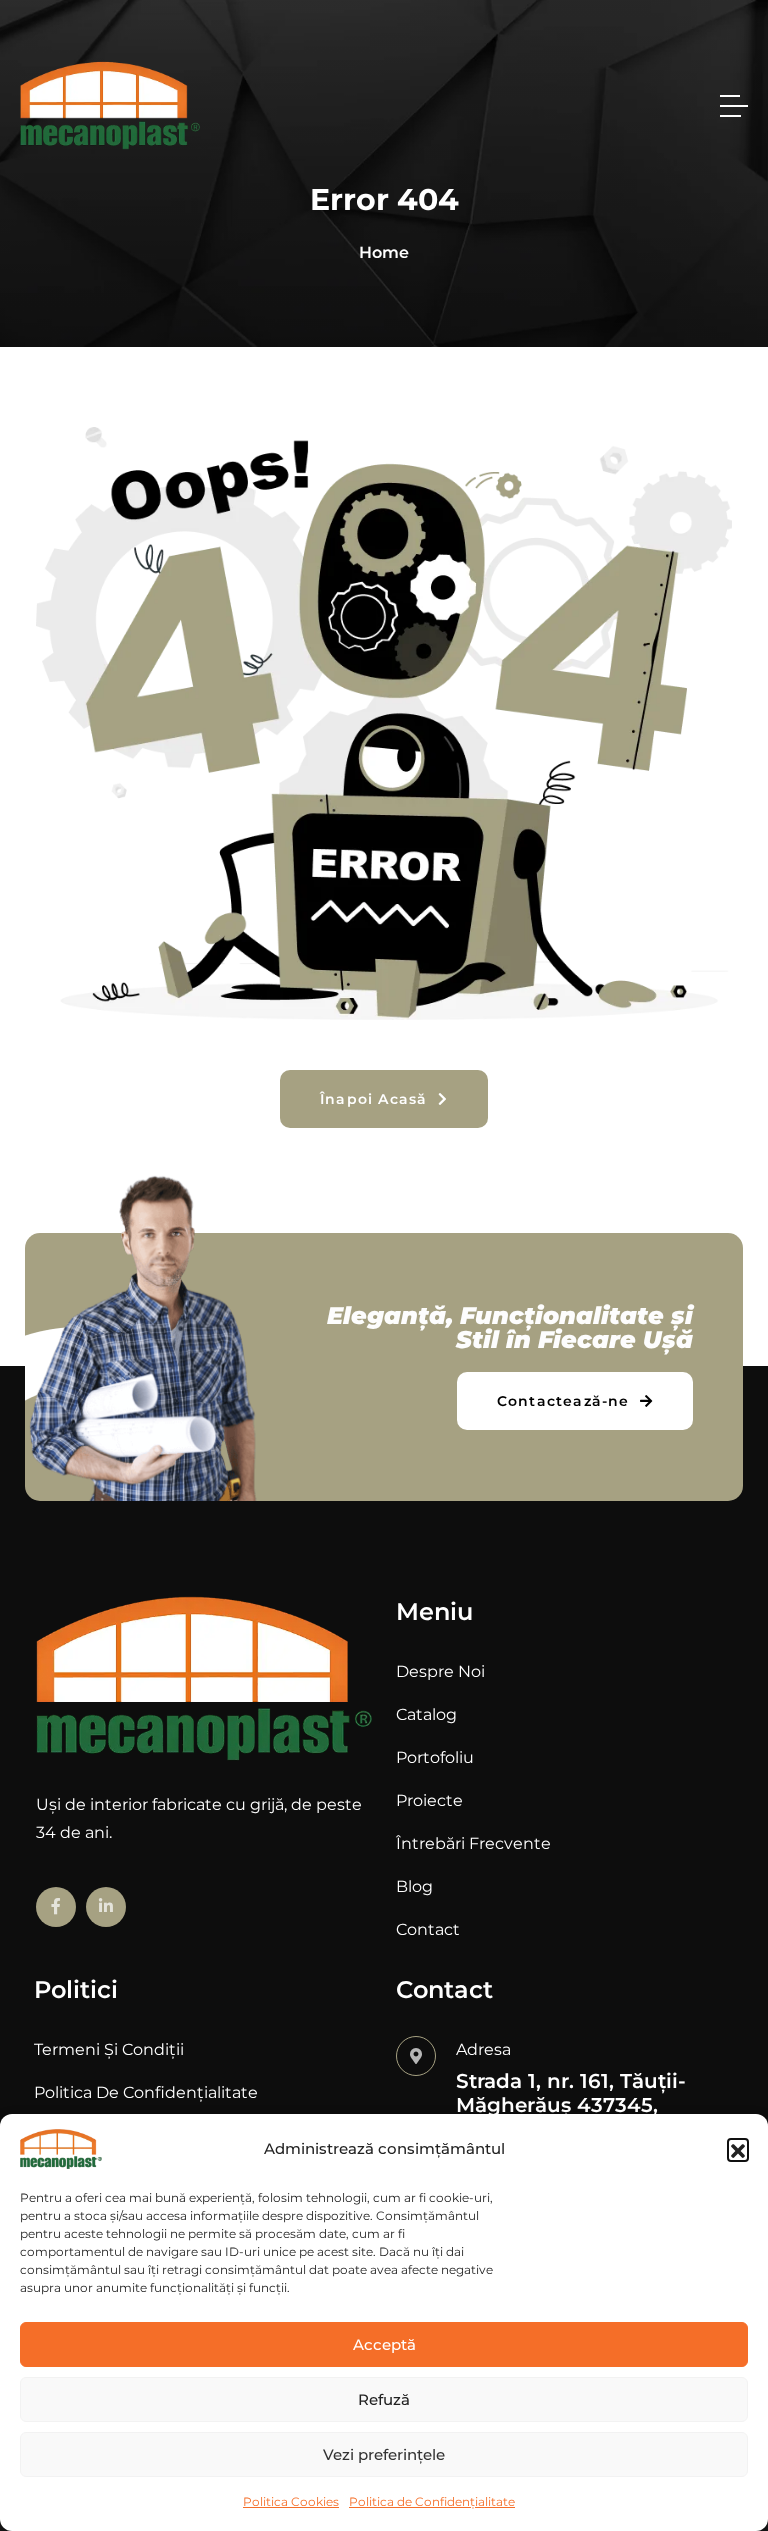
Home (384, 252)
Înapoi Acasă (376, 1099)
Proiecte (429, 1800)
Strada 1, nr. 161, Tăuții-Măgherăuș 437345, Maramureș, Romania (571, 2105)
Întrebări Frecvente (473, 1843)
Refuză (384, 2399)
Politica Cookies (291, 2501)
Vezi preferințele (384, 2454)
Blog (414, 1886)
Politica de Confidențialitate (432, 2501)
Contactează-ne (566, 1401)
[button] (738, 2149)
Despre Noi (440, 1671)
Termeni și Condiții (109, 2049)
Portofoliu (435, 1757)
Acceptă (384, 2344)
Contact (428, 1929)
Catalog (426, 1714)
